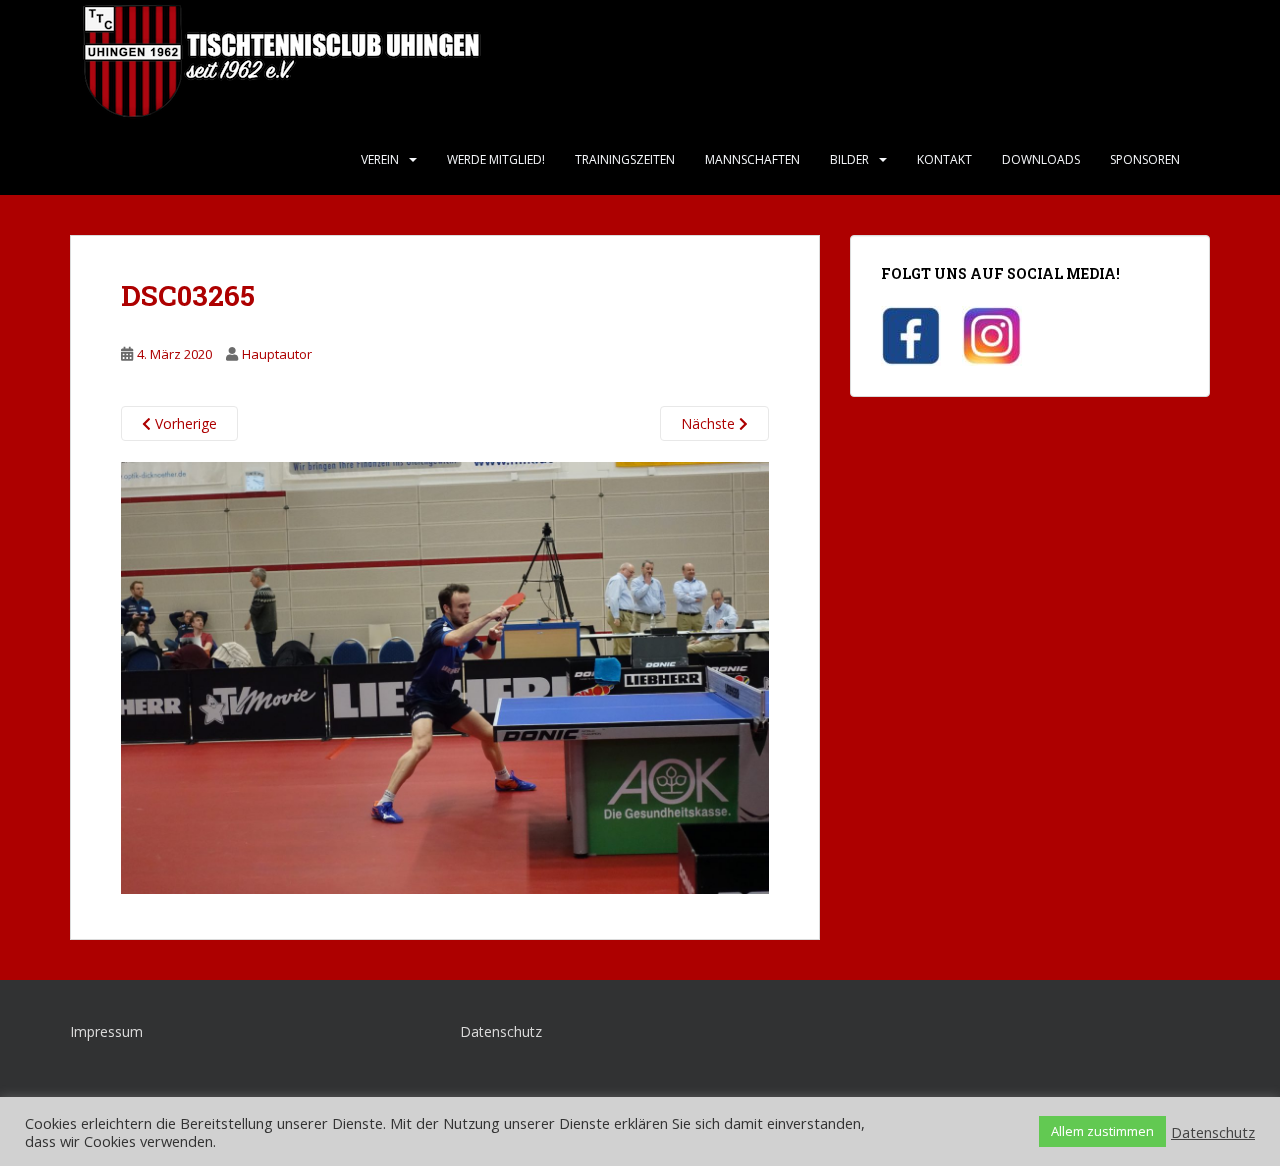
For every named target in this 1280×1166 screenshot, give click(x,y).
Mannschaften (752, 159)
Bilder (849, 159)
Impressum (106, 1031)
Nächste (710, 423)
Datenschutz (501, 1031)
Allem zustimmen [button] (1102, 1131)
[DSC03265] (445, 676)
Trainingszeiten (625, 159)
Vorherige (184, 423)
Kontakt (944, 159)
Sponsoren (1145, 159)
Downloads (1041, 159)
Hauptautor (277, 354)
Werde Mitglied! (496, 159)
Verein (380, 159)
